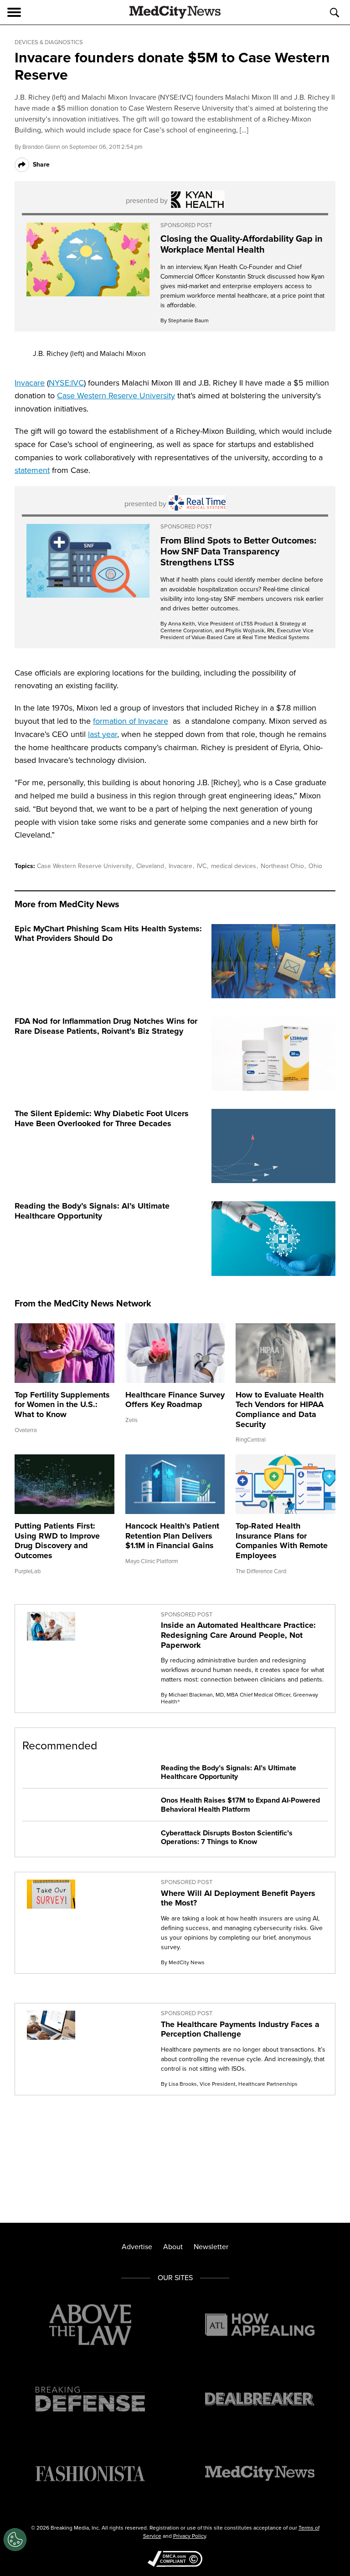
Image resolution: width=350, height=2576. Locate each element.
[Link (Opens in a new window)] (88, 259)
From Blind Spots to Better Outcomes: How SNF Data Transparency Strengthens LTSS (238, 551)
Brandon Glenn (41, 147)
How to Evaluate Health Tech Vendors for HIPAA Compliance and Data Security (280, 1410)
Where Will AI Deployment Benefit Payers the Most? (238, 1898)
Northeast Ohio (283, 866)
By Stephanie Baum (185, 320)
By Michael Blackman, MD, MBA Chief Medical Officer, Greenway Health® (239, 1698)
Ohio (315, 866)
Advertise (137, 2247)
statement (32, 470)
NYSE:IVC (66, 383)
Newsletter (211, 2247)
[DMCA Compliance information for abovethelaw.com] (175, 2560)
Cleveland (151, 866)
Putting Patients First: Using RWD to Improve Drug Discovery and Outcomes (57, 1541)
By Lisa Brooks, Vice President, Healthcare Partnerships (229, 2084)
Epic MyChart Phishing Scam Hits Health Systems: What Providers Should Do (108, 934)
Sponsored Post (186, 225)
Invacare (30, 383)
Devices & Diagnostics (49, 42)
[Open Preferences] (15, 2540)
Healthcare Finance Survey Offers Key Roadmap (175, 1400)
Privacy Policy (190, 2536)
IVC (203, 866)
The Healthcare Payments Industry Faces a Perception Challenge (240, 2029)
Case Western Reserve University (116, 396)
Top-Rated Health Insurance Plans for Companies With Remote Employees (282, 1541)
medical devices (234, 866)
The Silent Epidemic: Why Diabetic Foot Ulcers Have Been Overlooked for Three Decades (102, 1118)
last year (103, 734)
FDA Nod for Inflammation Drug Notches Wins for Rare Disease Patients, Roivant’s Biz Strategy (106, 1026)
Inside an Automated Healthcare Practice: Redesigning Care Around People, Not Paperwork (238, 1635)
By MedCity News (183, 1962)
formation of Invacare (131, 721)
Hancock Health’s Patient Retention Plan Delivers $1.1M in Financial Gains (172, 1536)
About (173, 2247)
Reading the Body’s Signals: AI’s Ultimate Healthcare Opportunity (92, 1211)
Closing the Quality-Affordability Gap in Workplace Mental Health (242, 244)
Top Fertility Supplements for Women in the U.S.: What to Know (62, 1405)
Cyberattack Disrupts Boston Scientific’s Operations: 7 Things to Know (227, 1837)
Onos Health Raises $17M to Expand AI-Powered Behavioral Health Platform (240, 1804)
